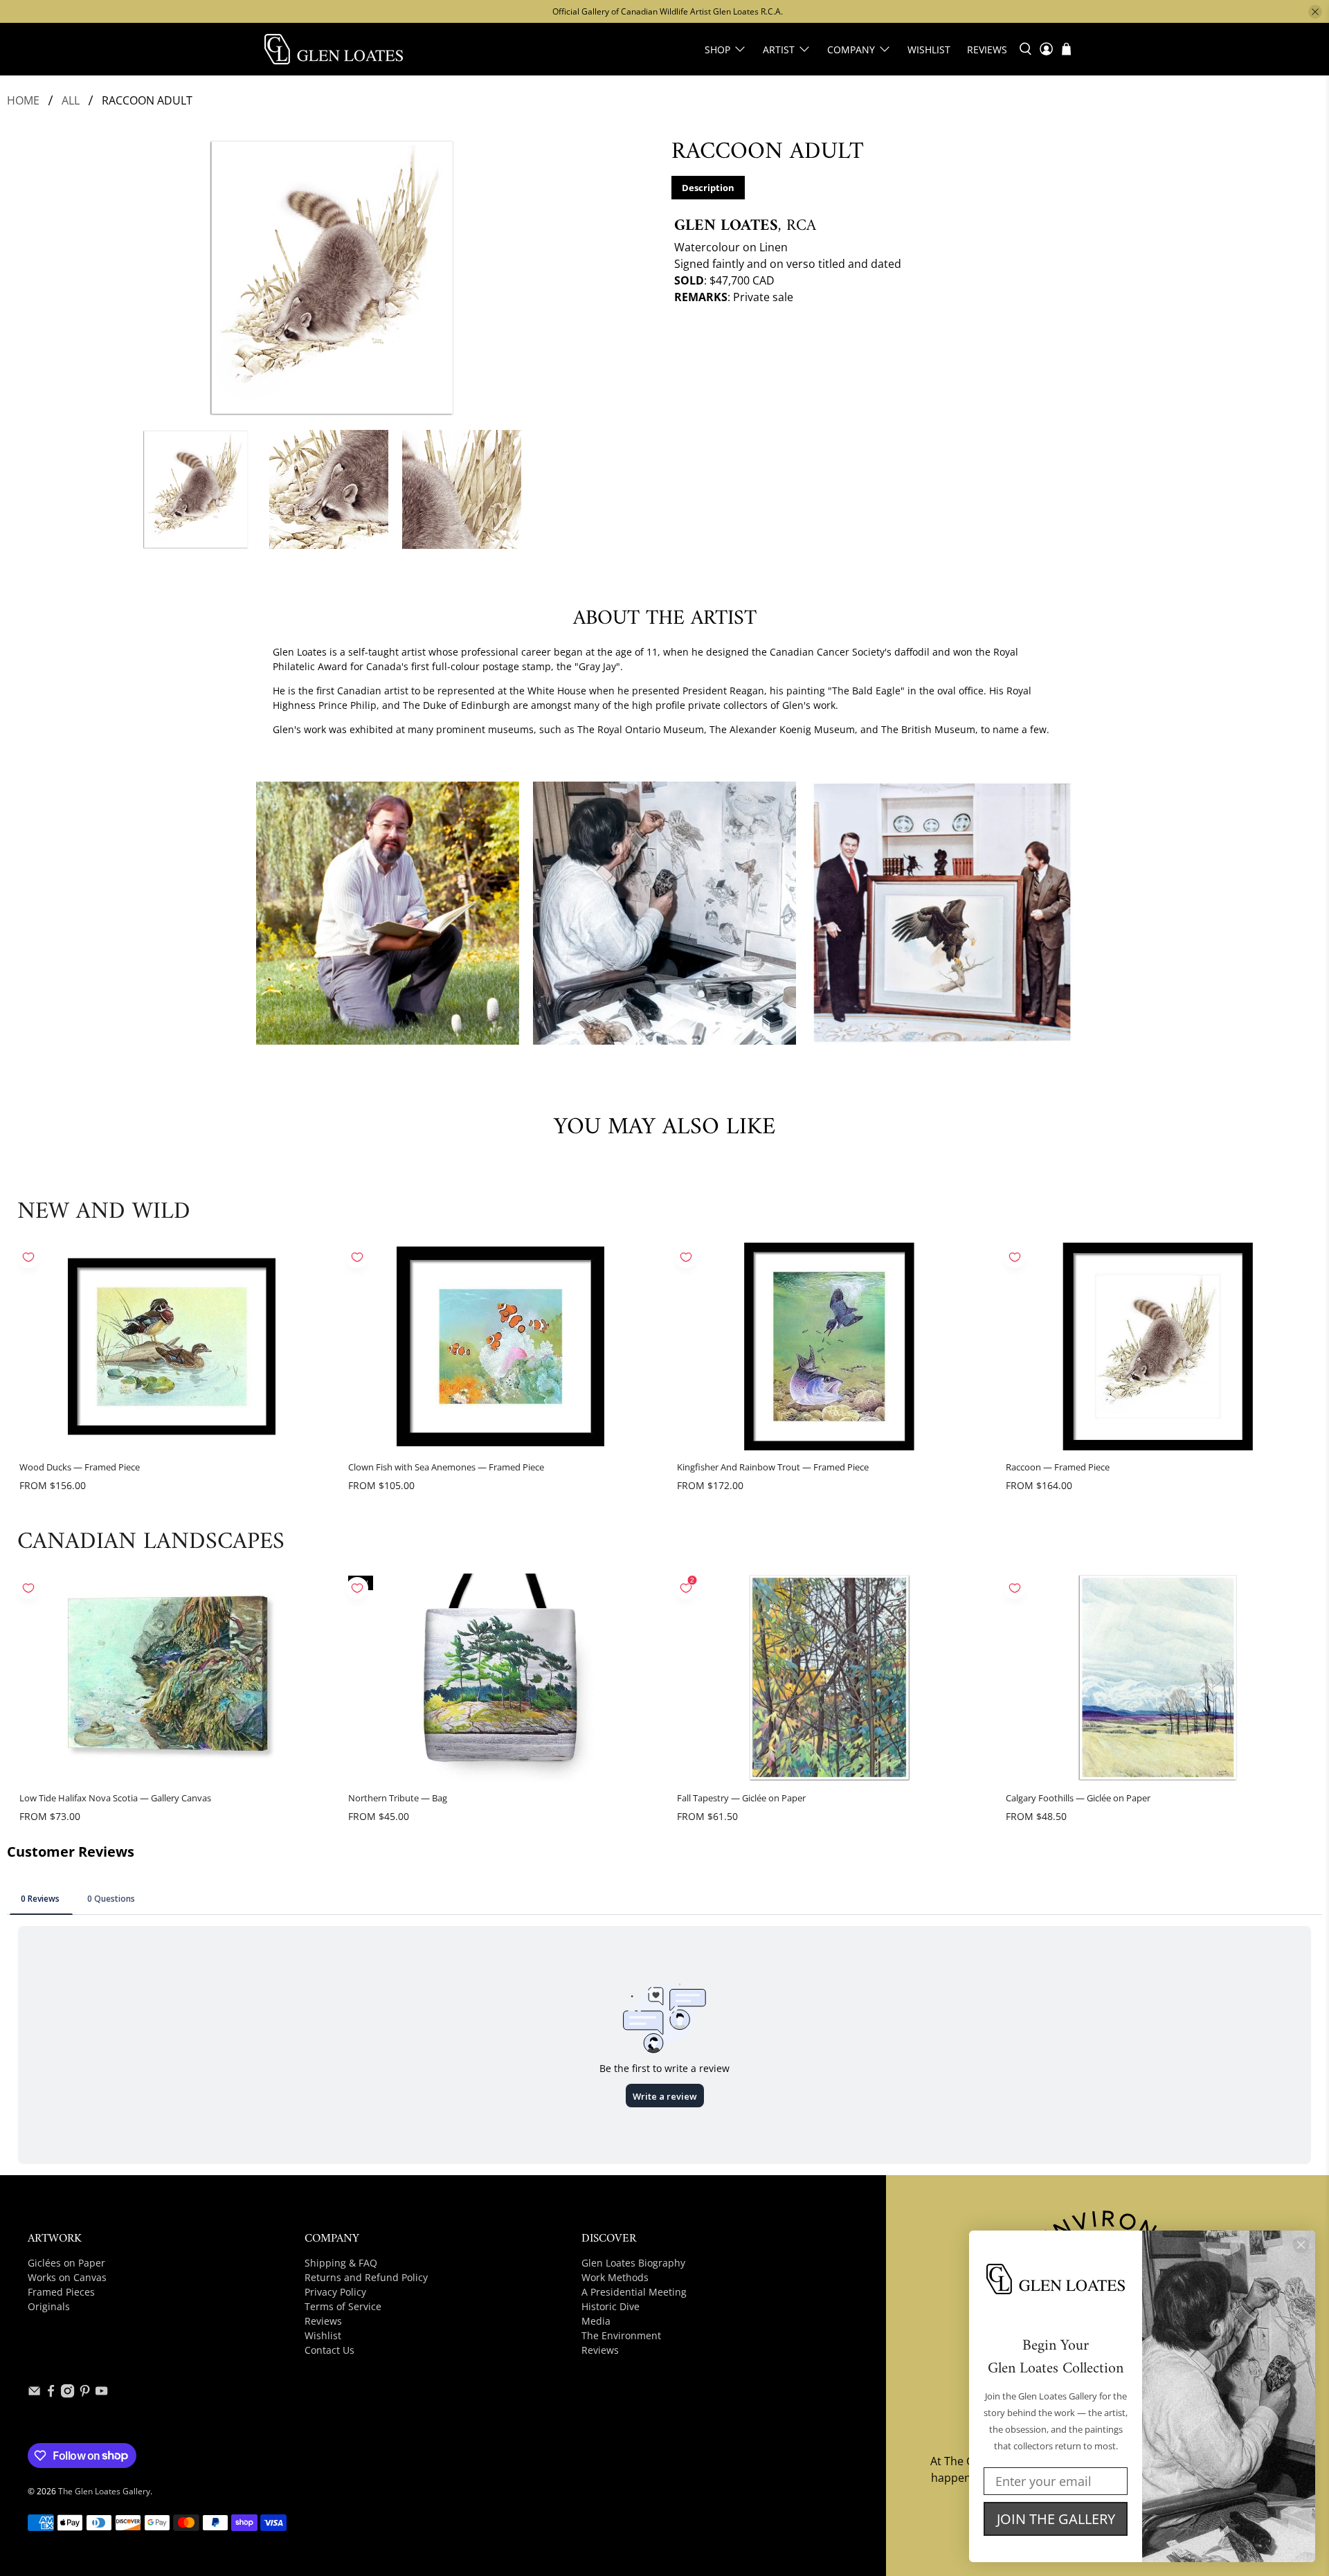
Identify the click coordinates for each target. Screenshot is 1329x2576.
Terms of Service (343, 2306)
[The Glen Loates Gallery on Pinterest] (85, 2394)
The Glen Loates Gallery (104, 2491)
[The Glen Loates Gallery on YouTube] (101, 2394)
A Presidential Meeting (634, 2292)
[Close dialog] (1301, 2245)
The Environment (621, 2335)
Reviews (987, 49)
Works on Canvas (67, 2277)
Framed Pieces (61, 2292)
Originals (49, 2306)
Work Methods (615, 2277)
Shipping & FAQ (341, 2263)
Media (596, 2321)
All (71, 100)
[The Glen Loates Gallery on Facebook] (51, 2394)
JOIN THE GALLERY (1056, 2519)
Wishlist (929, 49)
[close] (1315, 12)
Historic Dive (611, 2306)
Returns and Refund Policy (366, 2277)
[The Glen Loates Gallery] (334, 49)
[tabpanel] (997, 253)
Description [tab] (708, 188)
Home (23, 100)
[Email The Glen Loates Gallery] (34, 2394)
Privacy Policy (335, 2292)
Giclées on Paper (66, 2263)
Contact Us (329, 2350)
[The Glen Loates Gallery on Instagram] (67, 2394)
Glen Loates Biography (633, 2263)
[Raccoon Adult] (332, 278)
